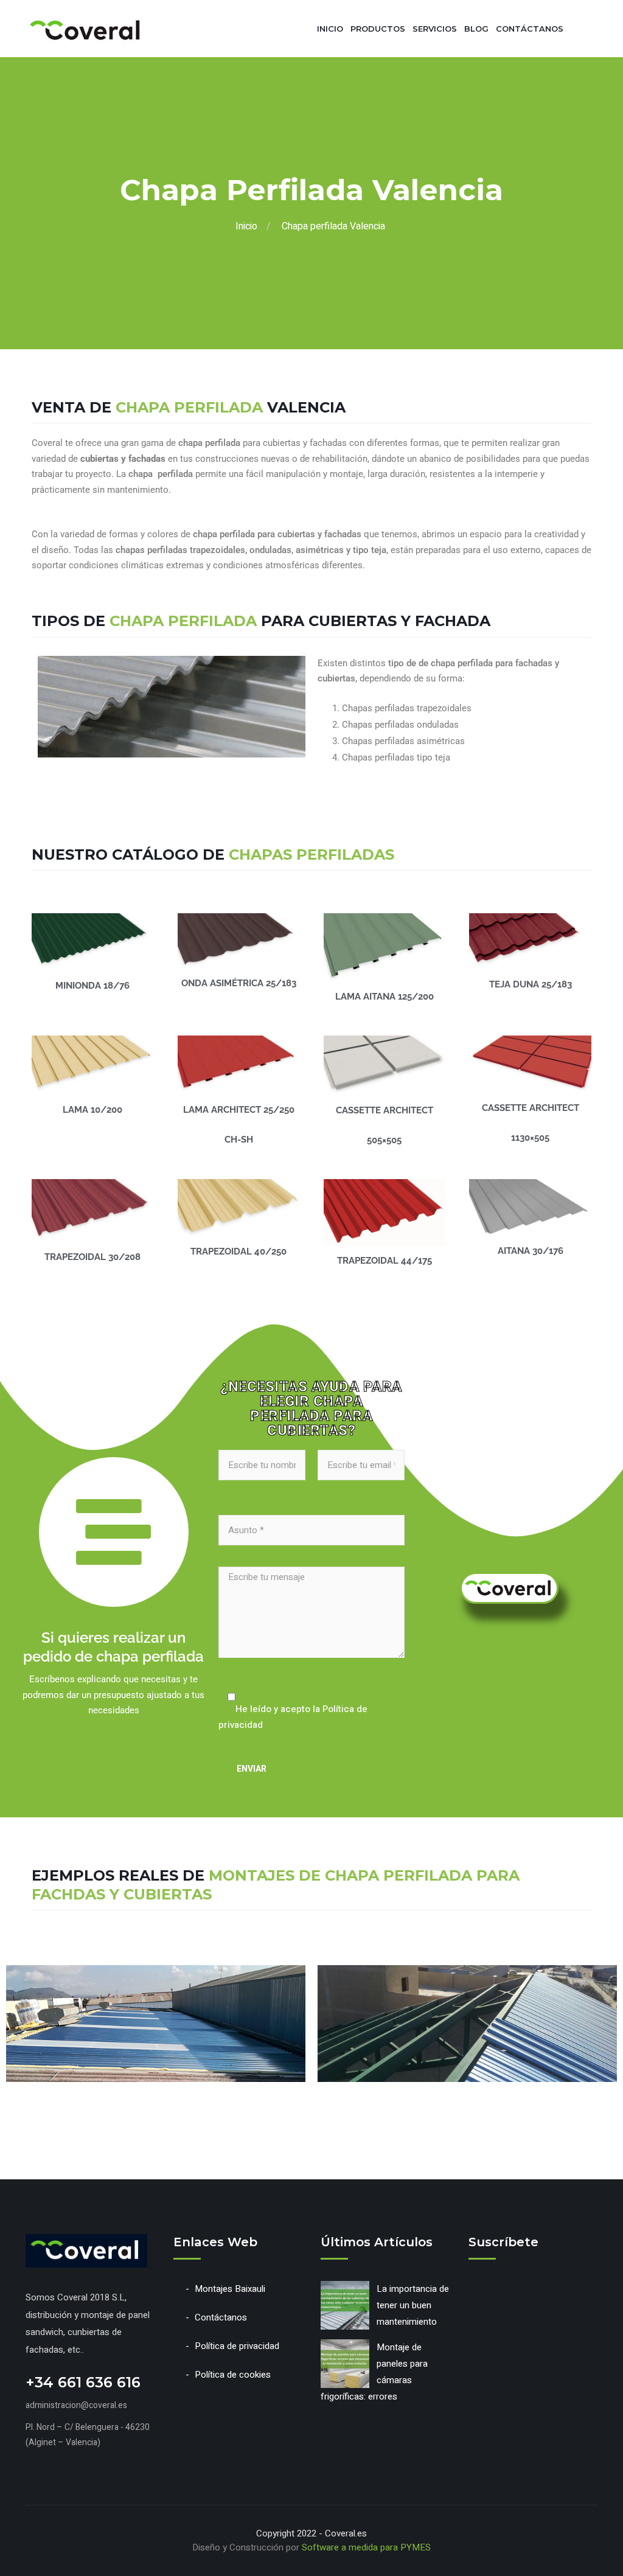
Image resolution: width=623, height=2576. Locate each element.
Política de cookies (233, 2375)
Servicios (435, 29)
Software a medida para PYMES (366, 2547)
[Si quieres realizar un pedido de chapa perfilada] (114, 1532)
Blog (476, 29)
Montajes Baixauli (230, 2289)
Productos (378, 29)
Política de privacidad (237, 2346)
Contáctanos (530, 29)
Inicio (330, 29)
